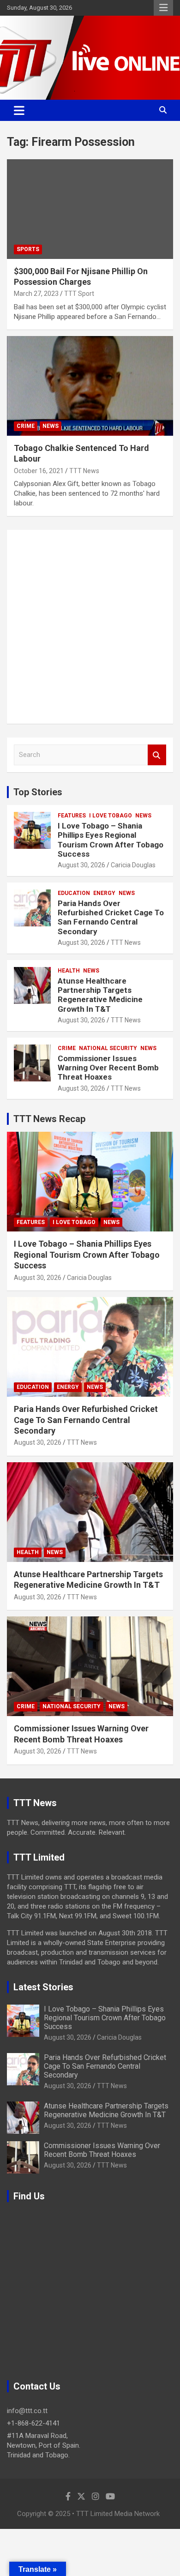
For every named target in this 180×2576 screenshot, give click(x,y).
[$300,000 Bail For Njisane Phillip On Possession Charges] (90, 209)
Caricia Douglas (133, 865)
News (51, 426)
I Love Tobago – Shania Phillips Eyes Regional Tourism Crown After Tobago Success (111, 840)
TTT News (84, 471)
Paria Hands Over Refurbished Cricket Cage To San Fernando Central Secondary (111, 917)
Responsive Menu (163, 8)
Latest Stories (43, 1987)
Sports (28, 249)
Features (72, 816)
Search (157, 755)
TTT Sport (79, 294)
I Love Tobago (111, 816)
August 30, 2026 (81, 865)
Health (69, 971)
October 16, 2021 (39, 471)
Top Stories (38, 792)
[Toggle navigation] (19, 110)
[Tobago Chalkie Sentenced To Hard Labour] (90, 386)
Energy (104, 893)
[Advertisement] (90, 627)
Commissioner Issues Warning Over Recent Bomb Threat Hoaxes (108, 1068)
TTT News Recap (49, 1119)
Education (74, 893)
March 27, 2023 (36, 294)
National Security (108, 1048)
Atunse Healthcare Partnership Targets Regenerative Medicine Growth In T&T (100, 995)
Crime (26, 426)
